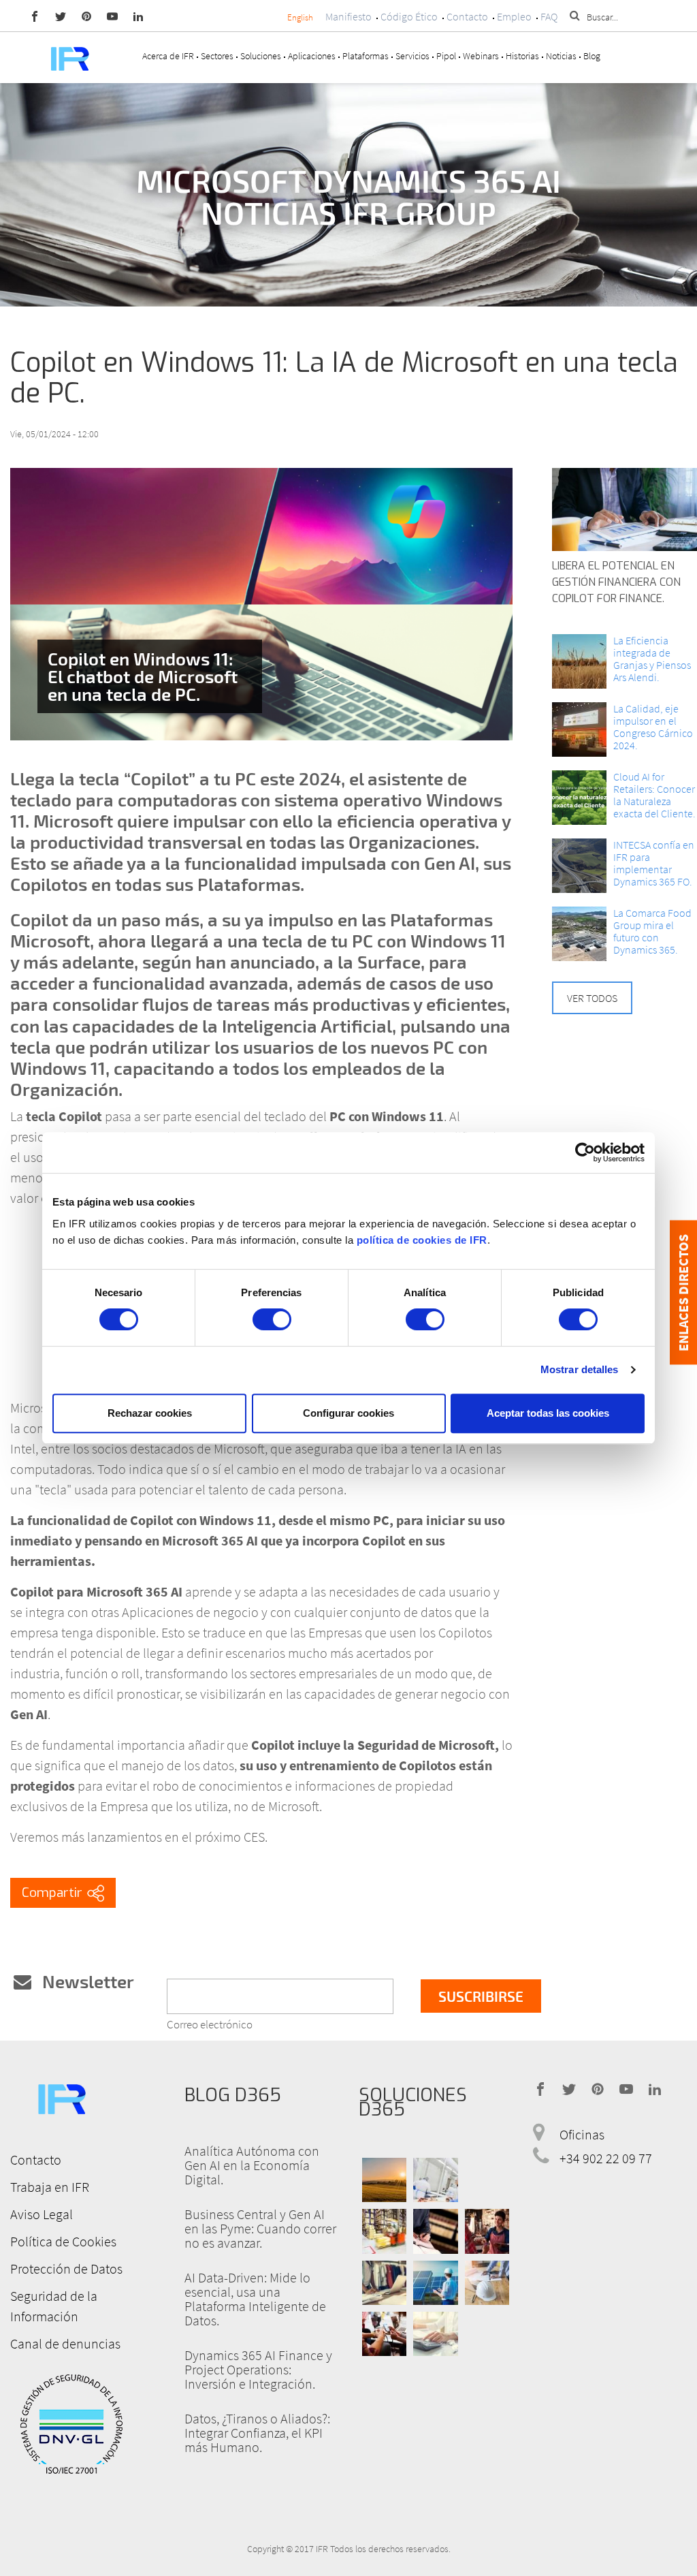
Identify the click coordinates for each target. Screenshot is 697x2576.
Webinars (481, 56)
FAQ (549, 16)
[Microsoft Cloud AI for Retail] (579, 798)
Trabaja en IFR (50, 2187)
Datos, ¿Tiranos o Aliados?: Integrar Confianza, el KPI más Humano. (257, 2433)
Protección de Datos (66, 2268)
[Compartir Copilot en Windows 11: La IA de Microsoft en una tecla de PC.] (63, 1893)
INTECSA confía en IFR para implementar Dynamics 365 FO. (654, 863)
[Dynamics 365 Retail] (487, 2232)
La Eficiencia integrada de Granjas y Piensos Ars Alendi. (652, 659)
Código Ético (409, 16)
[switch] (272, 1319)
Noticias (561, 56)
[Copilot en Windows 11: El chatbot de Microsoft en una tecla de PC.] (261, 604)
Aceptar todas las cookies (548, 1413)
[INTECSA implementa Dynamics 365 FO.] (579, 866)
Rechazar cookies (150, 1413)
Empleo (514, 16)
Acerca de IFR (168, 56)
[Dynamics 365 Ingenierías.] (435, 2283)
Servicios (412, 56)
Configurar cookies (348, 1413)
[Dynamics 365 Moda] (384, 2283)
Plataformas (366, 56)
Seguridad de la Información (54, 2306)
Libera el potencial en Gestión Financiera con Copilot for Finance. (616, 582)
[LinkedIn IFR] (138, 16)
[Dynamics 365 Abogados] (435, 2232)
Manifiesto (348, 16)
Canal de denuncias (65, 2343)
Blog (592, 56)
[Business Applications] (384, 2334)
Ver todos (592, 998)
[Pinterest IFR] (86, 16)
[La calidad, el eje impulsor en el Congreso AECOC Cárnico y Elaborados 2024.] (579, 729)
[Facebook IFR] (35, 16)
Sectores (217, 56)
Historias (522, 56)
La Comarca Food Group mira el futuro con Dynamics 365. (652, 931)
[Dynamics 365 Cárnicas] (435, 2180)
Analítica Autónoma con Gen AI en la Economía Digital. (252, 2165)
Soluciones (261, 56)
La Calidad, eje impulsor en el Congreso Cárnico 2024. (653, 727)
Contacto (467, 16)
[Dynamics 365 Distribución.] (384, 2232)
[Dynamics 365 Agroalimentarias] (384, 2180)
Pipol (446, 56)
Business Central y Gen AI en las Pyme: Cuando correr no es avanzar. (260, 2228)
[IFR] (61, 2097)
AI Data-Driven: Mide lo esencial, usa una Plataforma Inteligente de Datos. (255, 2299)
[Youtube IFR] (112, 16)
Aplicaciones (312, 56)
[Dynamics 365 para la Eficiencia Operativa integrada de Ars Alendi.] (579, 661)
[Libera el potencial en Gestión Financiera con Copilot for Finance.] (625, 509)
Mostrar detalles (580, 1369)
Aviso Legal (42, 2214)
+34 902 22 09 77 (606, 2159)
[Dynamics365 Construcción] (487, 2283)
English (300, 17)
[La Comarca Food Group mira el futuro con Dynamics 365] (579, 934)
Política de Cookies (63, 2241)
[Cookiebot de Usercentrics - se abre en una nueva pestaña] (585, 1152)
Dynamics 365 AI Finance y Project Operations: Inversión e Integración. (258, 2369)
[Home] (69, 58)
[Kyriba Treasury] (435, 2334)
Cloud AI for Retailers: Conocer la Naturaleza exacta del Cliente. (654, 795)
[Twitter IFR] (61, 16)
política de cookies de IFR (422, 1240)
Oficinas (582, 2135)
